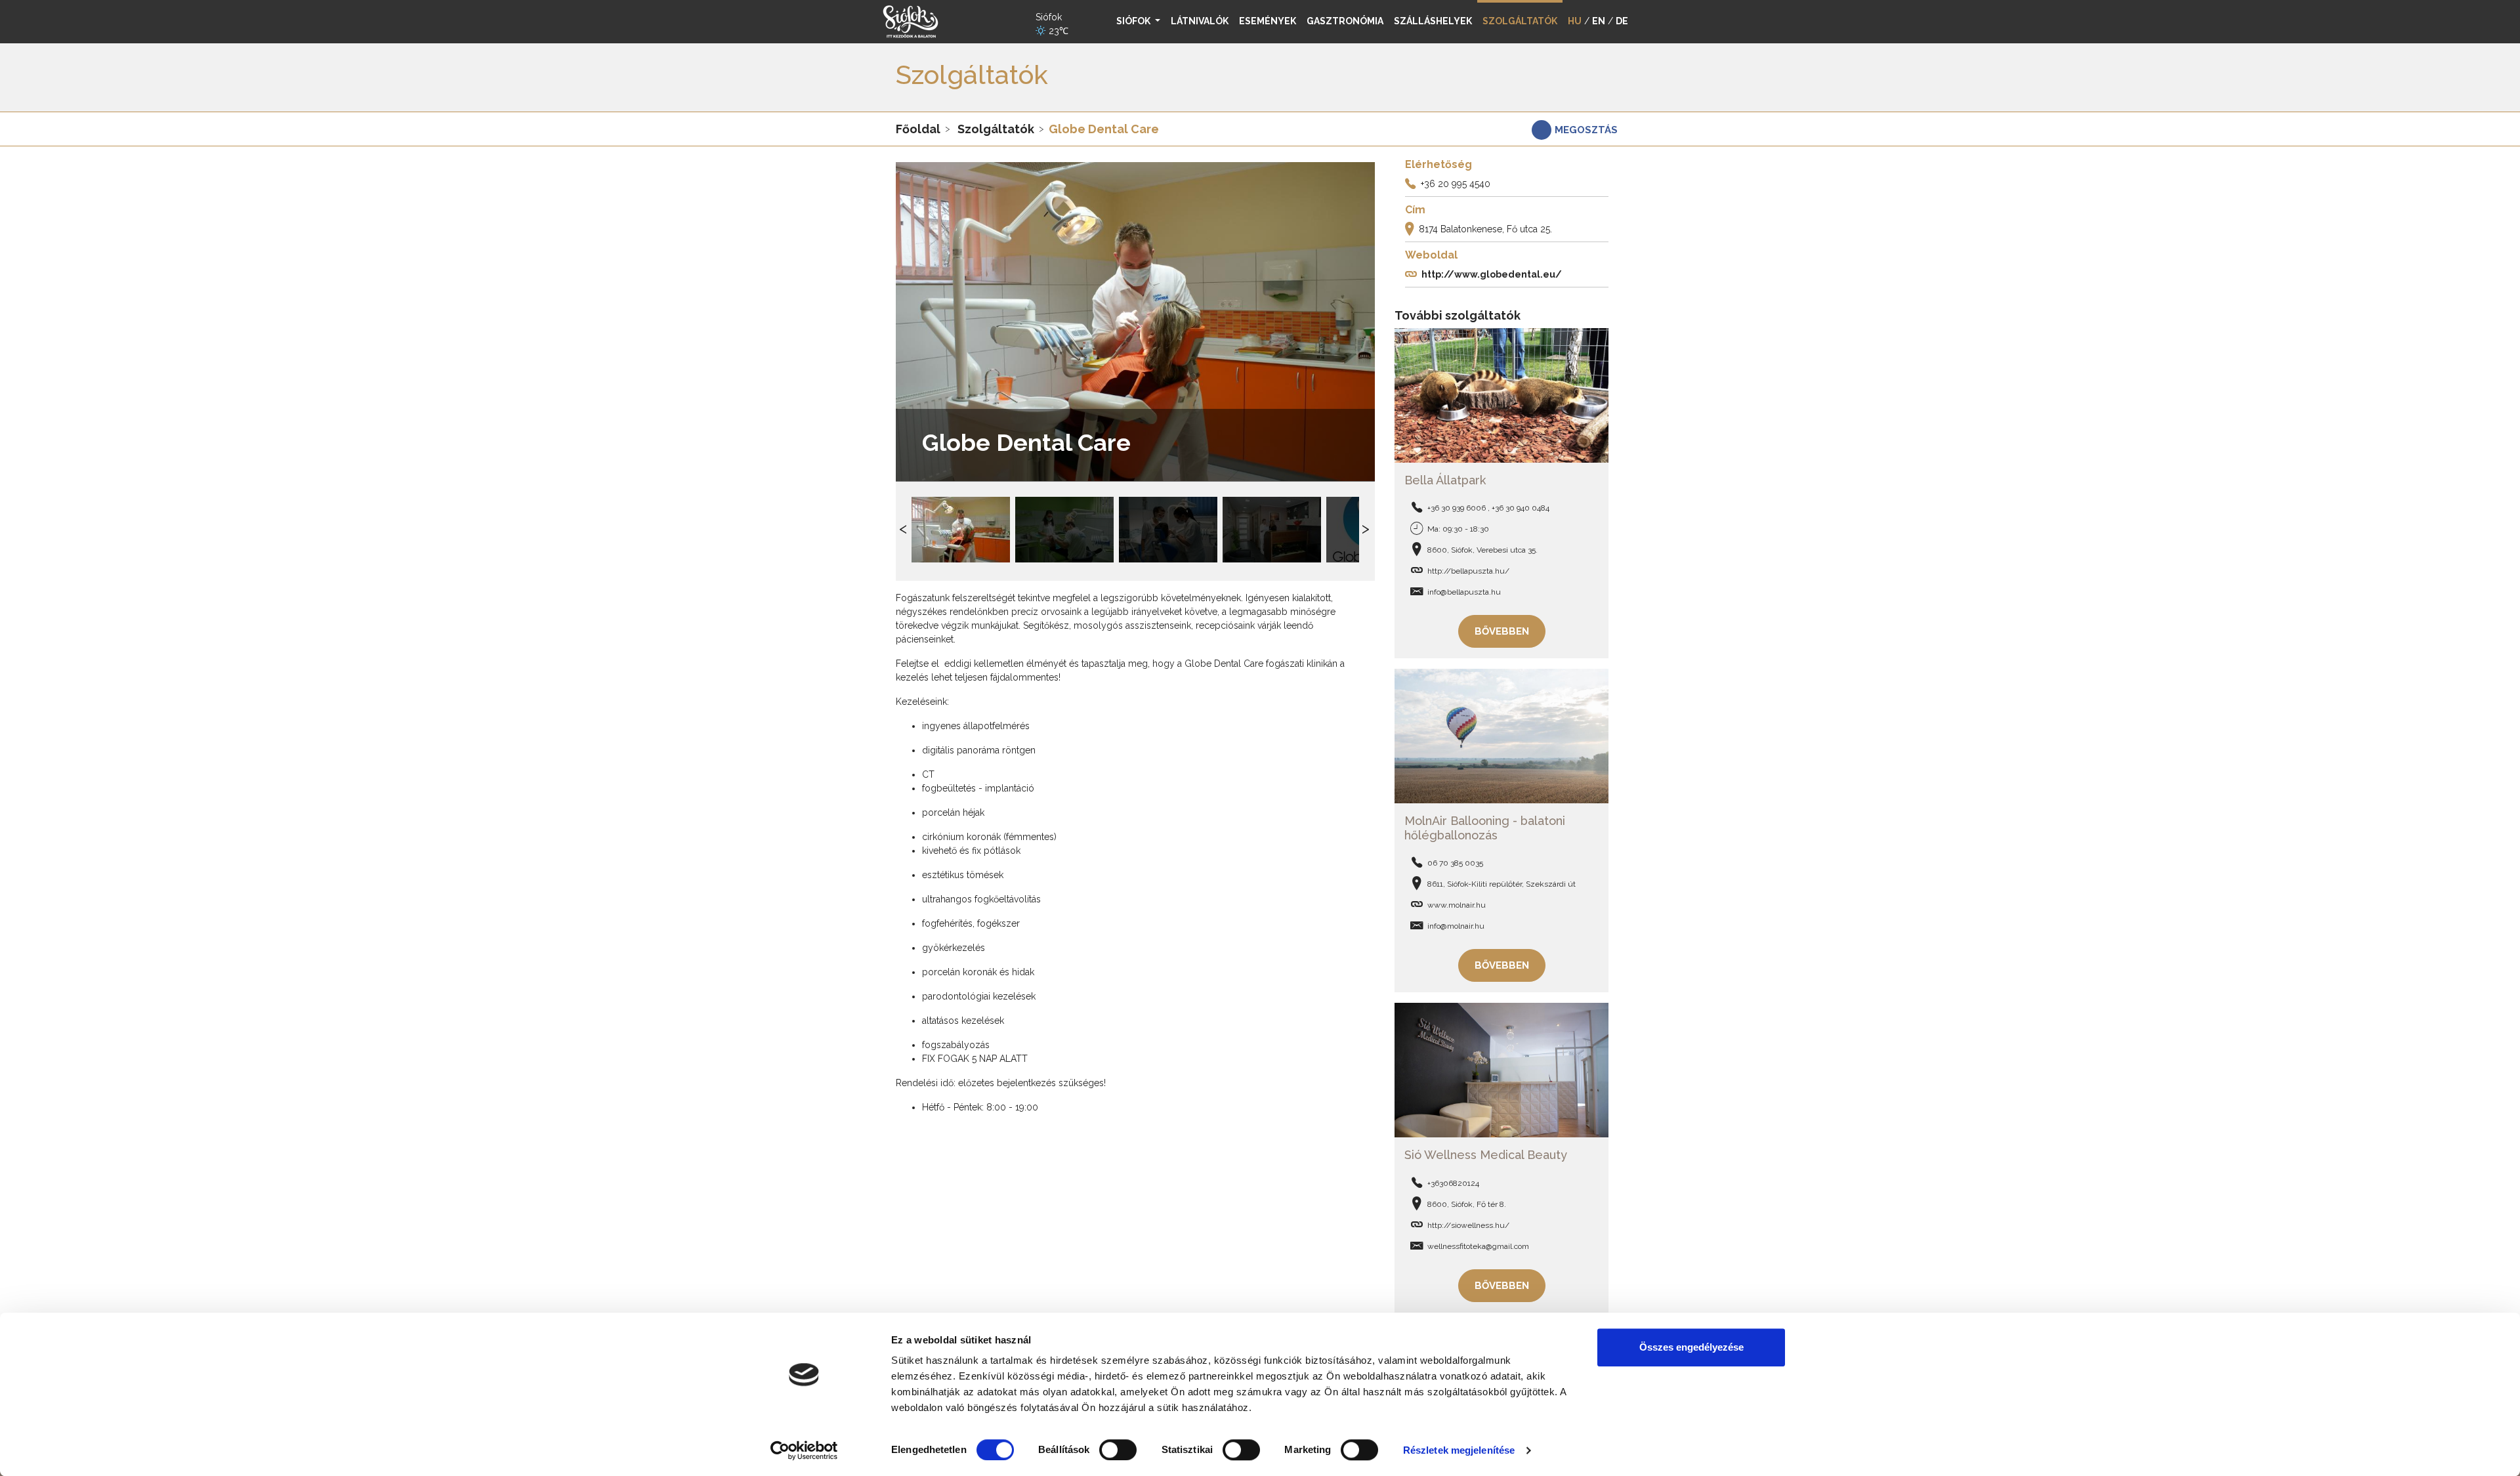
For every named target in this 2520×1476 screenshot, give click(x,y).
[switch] (1118, 1450)
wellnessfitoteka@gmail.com (1478, 1246)
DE (1622, 21)
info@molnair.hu (1456, 926)
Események (1268, 21)
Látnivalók (1200, 21)
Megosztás (1586, 130)
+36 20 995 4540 (1456, 184)
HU (1575, 21)
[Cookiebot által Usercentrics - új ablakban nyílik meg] (804, 1450)
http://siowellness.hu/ (1468, 1225)
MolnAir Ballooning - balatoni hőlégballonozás (1485, 828)
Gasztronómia (1345, 21)
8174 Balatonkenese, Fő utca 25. (1485, 229)
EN (1599, 21)
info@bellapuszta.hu (1464, 592)
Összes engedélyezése (1691, 1347)
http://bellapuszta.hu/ (1468, 571)
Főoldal (918, 129)
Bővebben (1502, 631)
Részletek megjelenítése (1459, 1450)
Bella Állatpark (1445, 480)
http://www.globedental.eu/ (1492, 274)
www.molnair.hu (1457, 905)
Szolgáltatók (996, 129)
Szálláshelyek (1433, 21)
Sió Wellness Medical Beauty (1486, 1155)
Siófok (1134, 21)
